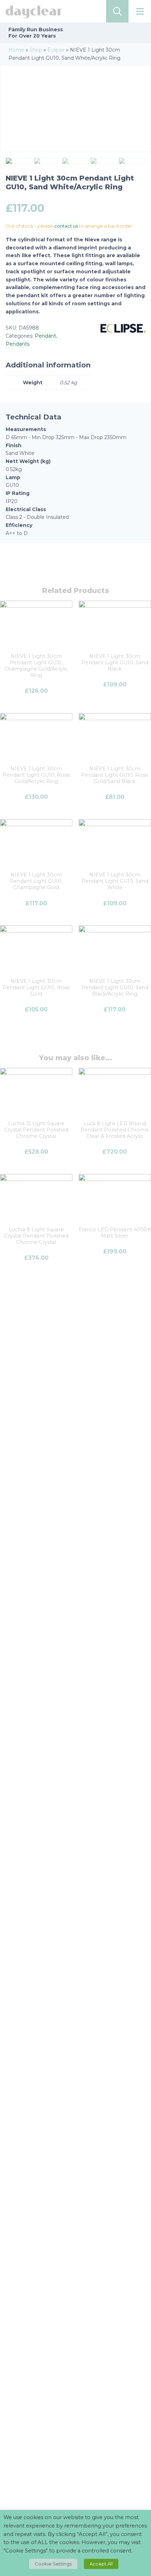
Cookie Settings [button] (53, 2564)
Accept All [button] (101, 2564)
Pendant (45, 336)
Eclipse (56, 50)
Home (16, 50)
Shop (36, 50)
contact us (66, 226)
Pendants (18, 344)
